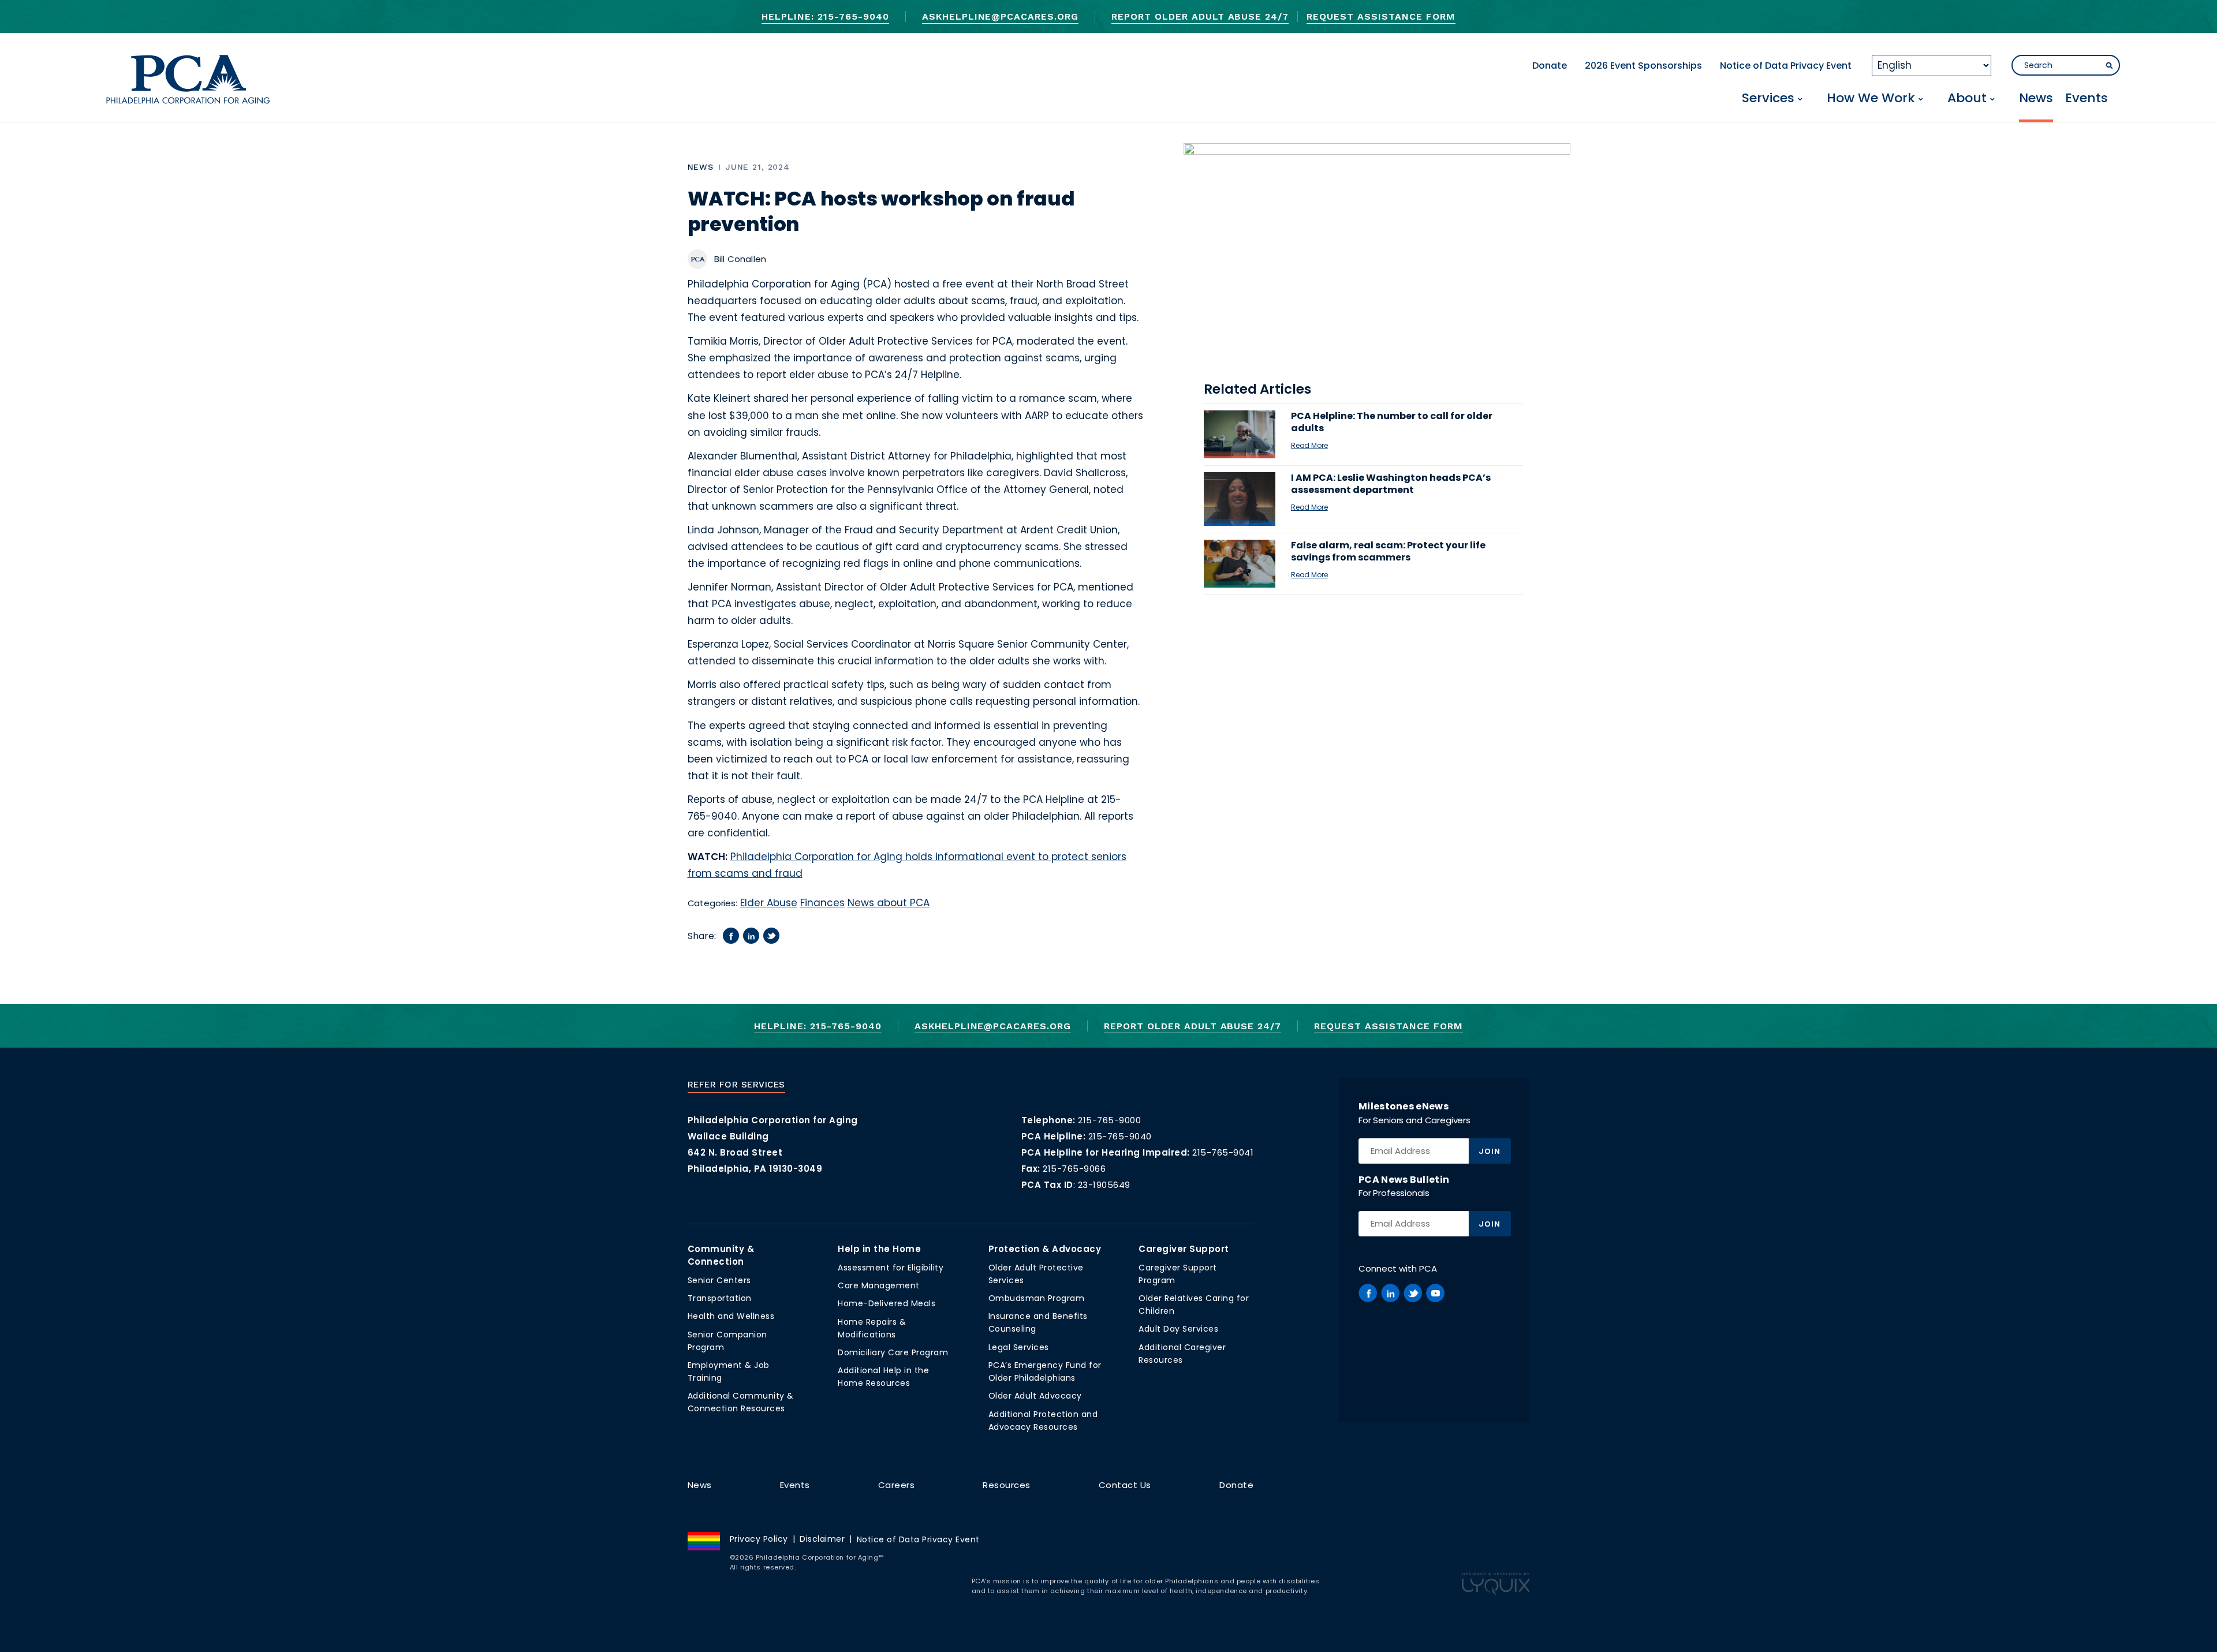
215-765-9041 (1223, 1152)
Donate (1550, 66)
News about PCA (889, 903)
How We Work (1871, 99)
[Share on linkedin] (751, 936)
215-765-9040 (1120, 1136)
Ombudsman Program (1037, 1298)
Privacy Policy (759, 1539)
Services (1768, 99)
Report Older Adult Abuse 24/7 (1200, 16)
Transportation (720, 1298)
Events (2087, 99)
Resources (1007, 1485)
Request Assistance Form (1381, 16)
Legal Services (1019, 1347)
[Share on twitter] (771, 936)
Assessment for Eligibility (891, 1268)
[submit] (2109, 66)
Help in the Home (879, 1249)
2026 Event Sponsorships (1643, 66)
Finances (822, 903)
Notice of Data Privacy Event (1786, 66)
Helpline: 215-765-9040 (825, 16)
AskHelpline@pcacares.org (1000, 16)
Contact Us (1125, 1485)
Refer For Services (736, 1085)
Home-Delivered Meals (887, 1303)
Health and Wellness (731, 1316)
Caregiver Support (1184, 1249)
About (1967, 99)
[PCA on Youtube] (1435, 1293)
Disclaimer (822, 1539)
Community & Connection (721, 1255)
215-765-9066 (1074, 1169)
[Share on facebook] (731, 936)
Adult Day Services (1178, 1329)
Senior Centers (719, 1280)
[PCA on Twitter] (1413, 1293)
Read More (1309, 445)
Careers (897, 1485)
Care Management (879, 1285)
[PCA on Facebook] (1368, 1293)
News (2036, 99)
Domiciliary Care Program (893, 1352)
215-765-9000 (1109, 1120)
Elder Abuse (769, 903)
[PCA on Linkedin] (1390, 1293)
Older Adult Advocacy (1035, 1396)
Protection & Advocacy (1045, 1249)
